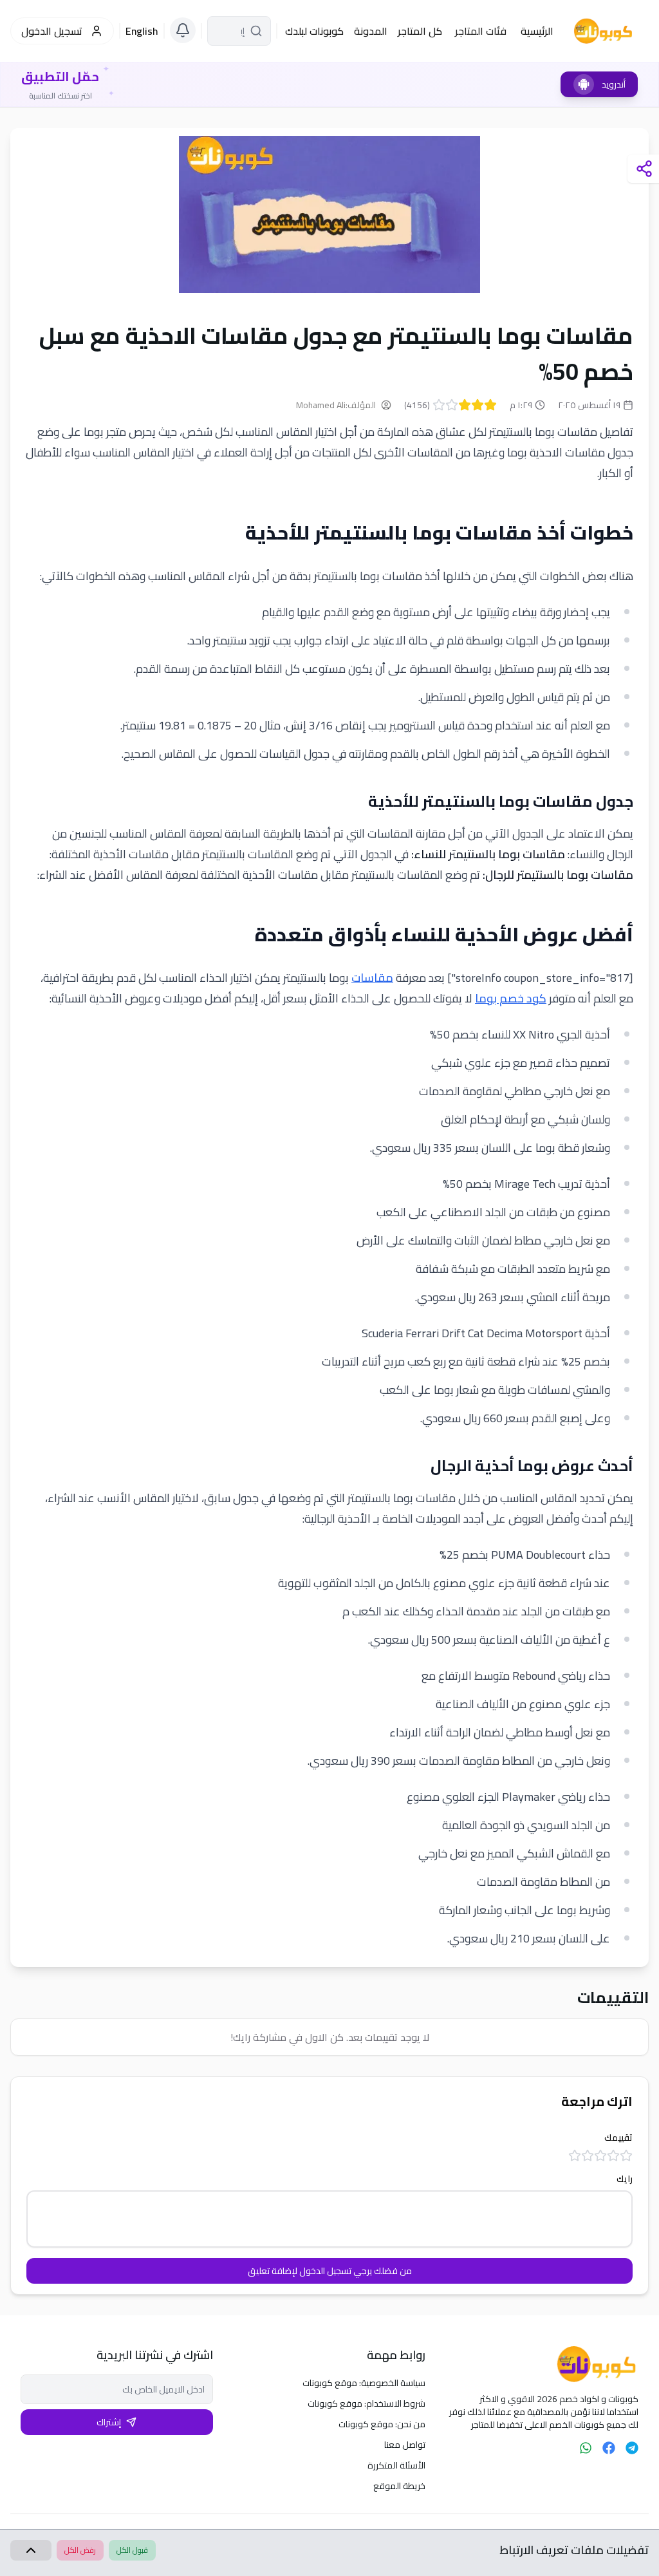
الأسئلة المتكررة (396, 2465)
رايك (625, 2179)
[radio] (490, 405)
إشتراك (109, 2422)
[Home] (542, 2364)
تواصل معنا (405, 2445)
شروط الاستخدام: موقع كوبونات (367, 2403)
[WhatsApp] (586, 2448)
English (142, 31)
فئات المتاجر (481, 31)
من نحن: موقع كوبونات (382, 2424)
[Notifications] (183, 30)
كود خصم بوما (511, 998)
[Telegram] (632, 2448)
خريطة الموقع (399, 2486)
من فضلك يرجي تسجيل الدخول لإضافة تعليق (330, 2271)
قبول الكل (132, 2550)
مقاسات (372, 978)
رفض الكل (80, 2550)
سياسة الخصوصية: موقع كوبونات (364, 2383)
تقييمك (618, 2138)
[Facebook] (609, 2448)
